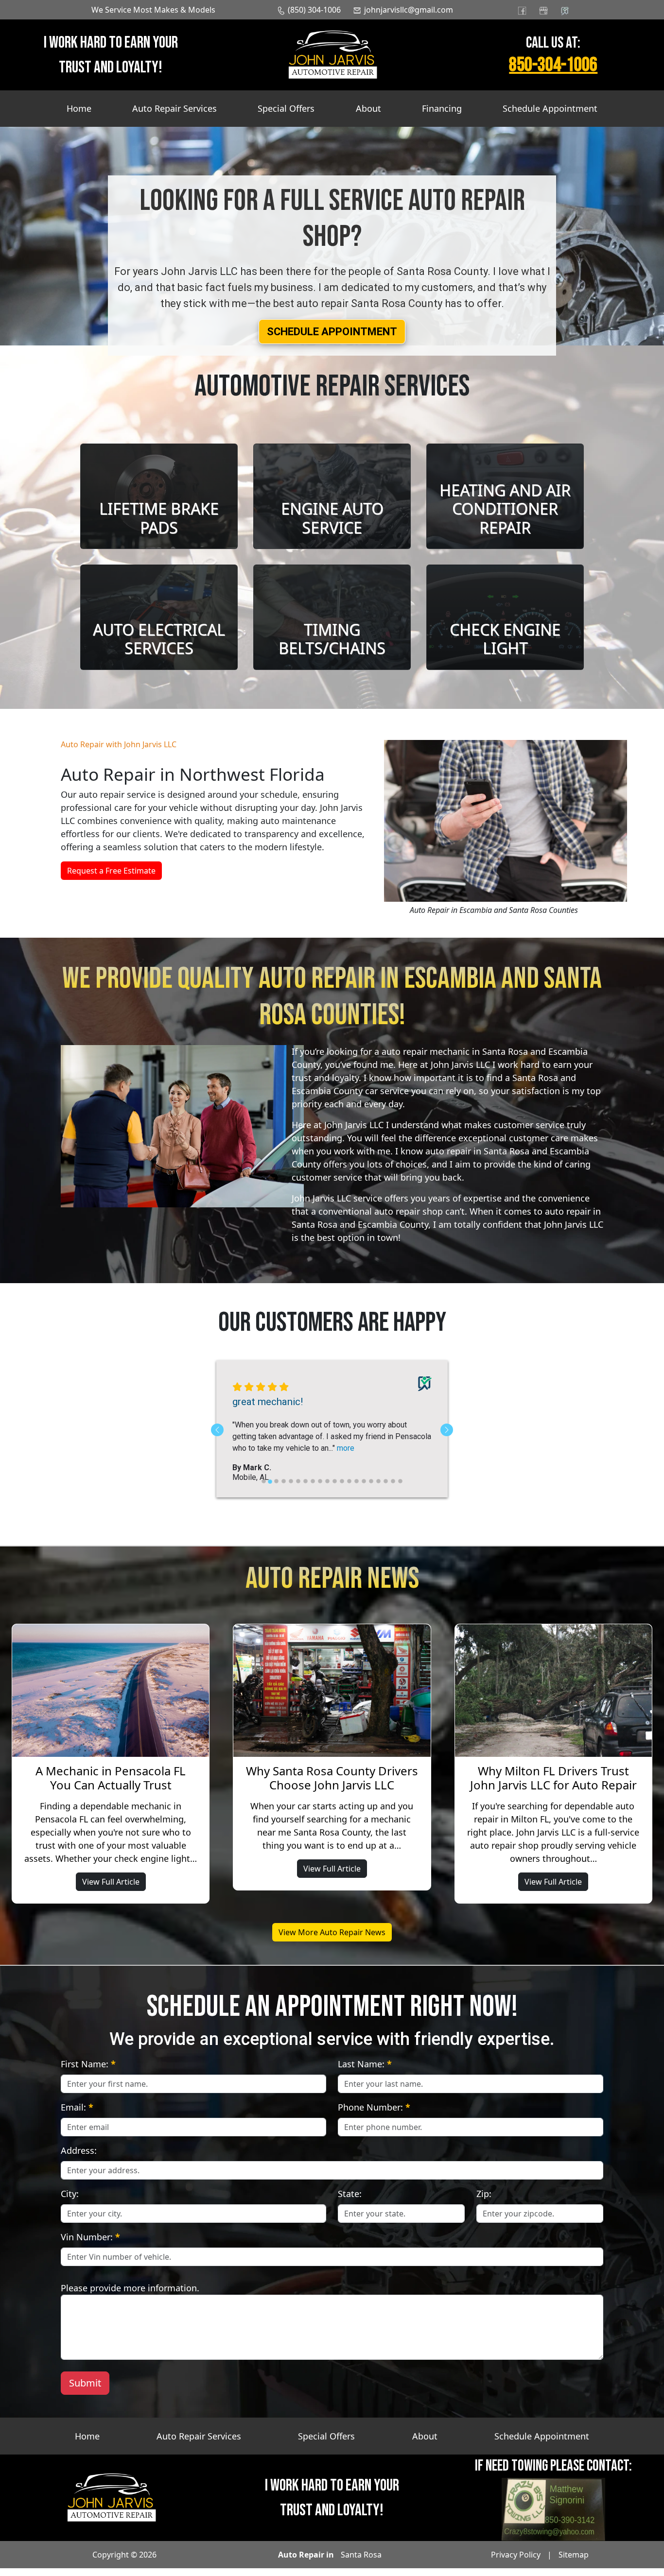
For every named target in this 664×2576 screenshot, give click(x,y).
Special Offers (286, 108)
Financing (442, 108)
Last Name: (365, 2072)
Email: (77, 2115)
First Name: (88, 2072)
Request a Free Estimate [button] (111, 871)
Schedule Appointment (550, 108)
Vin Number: (90, 2245)
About (368, 108)
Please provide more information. (130, 2296)
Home (79, 108)
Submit (85, 2391)
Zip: (484, 2201)
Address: (79, 2158)
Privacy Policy (516, 2562)
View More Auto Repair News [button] (332, 1940)
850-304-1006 (553, 65)
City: (70, 2201)
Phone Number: (374, 2115)
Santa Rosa (361, 2562)
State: (350, 2201)
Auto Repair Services (175, 108)
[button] (332, 332)
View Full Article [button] (111, 1889)
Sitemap (574, 2562)
